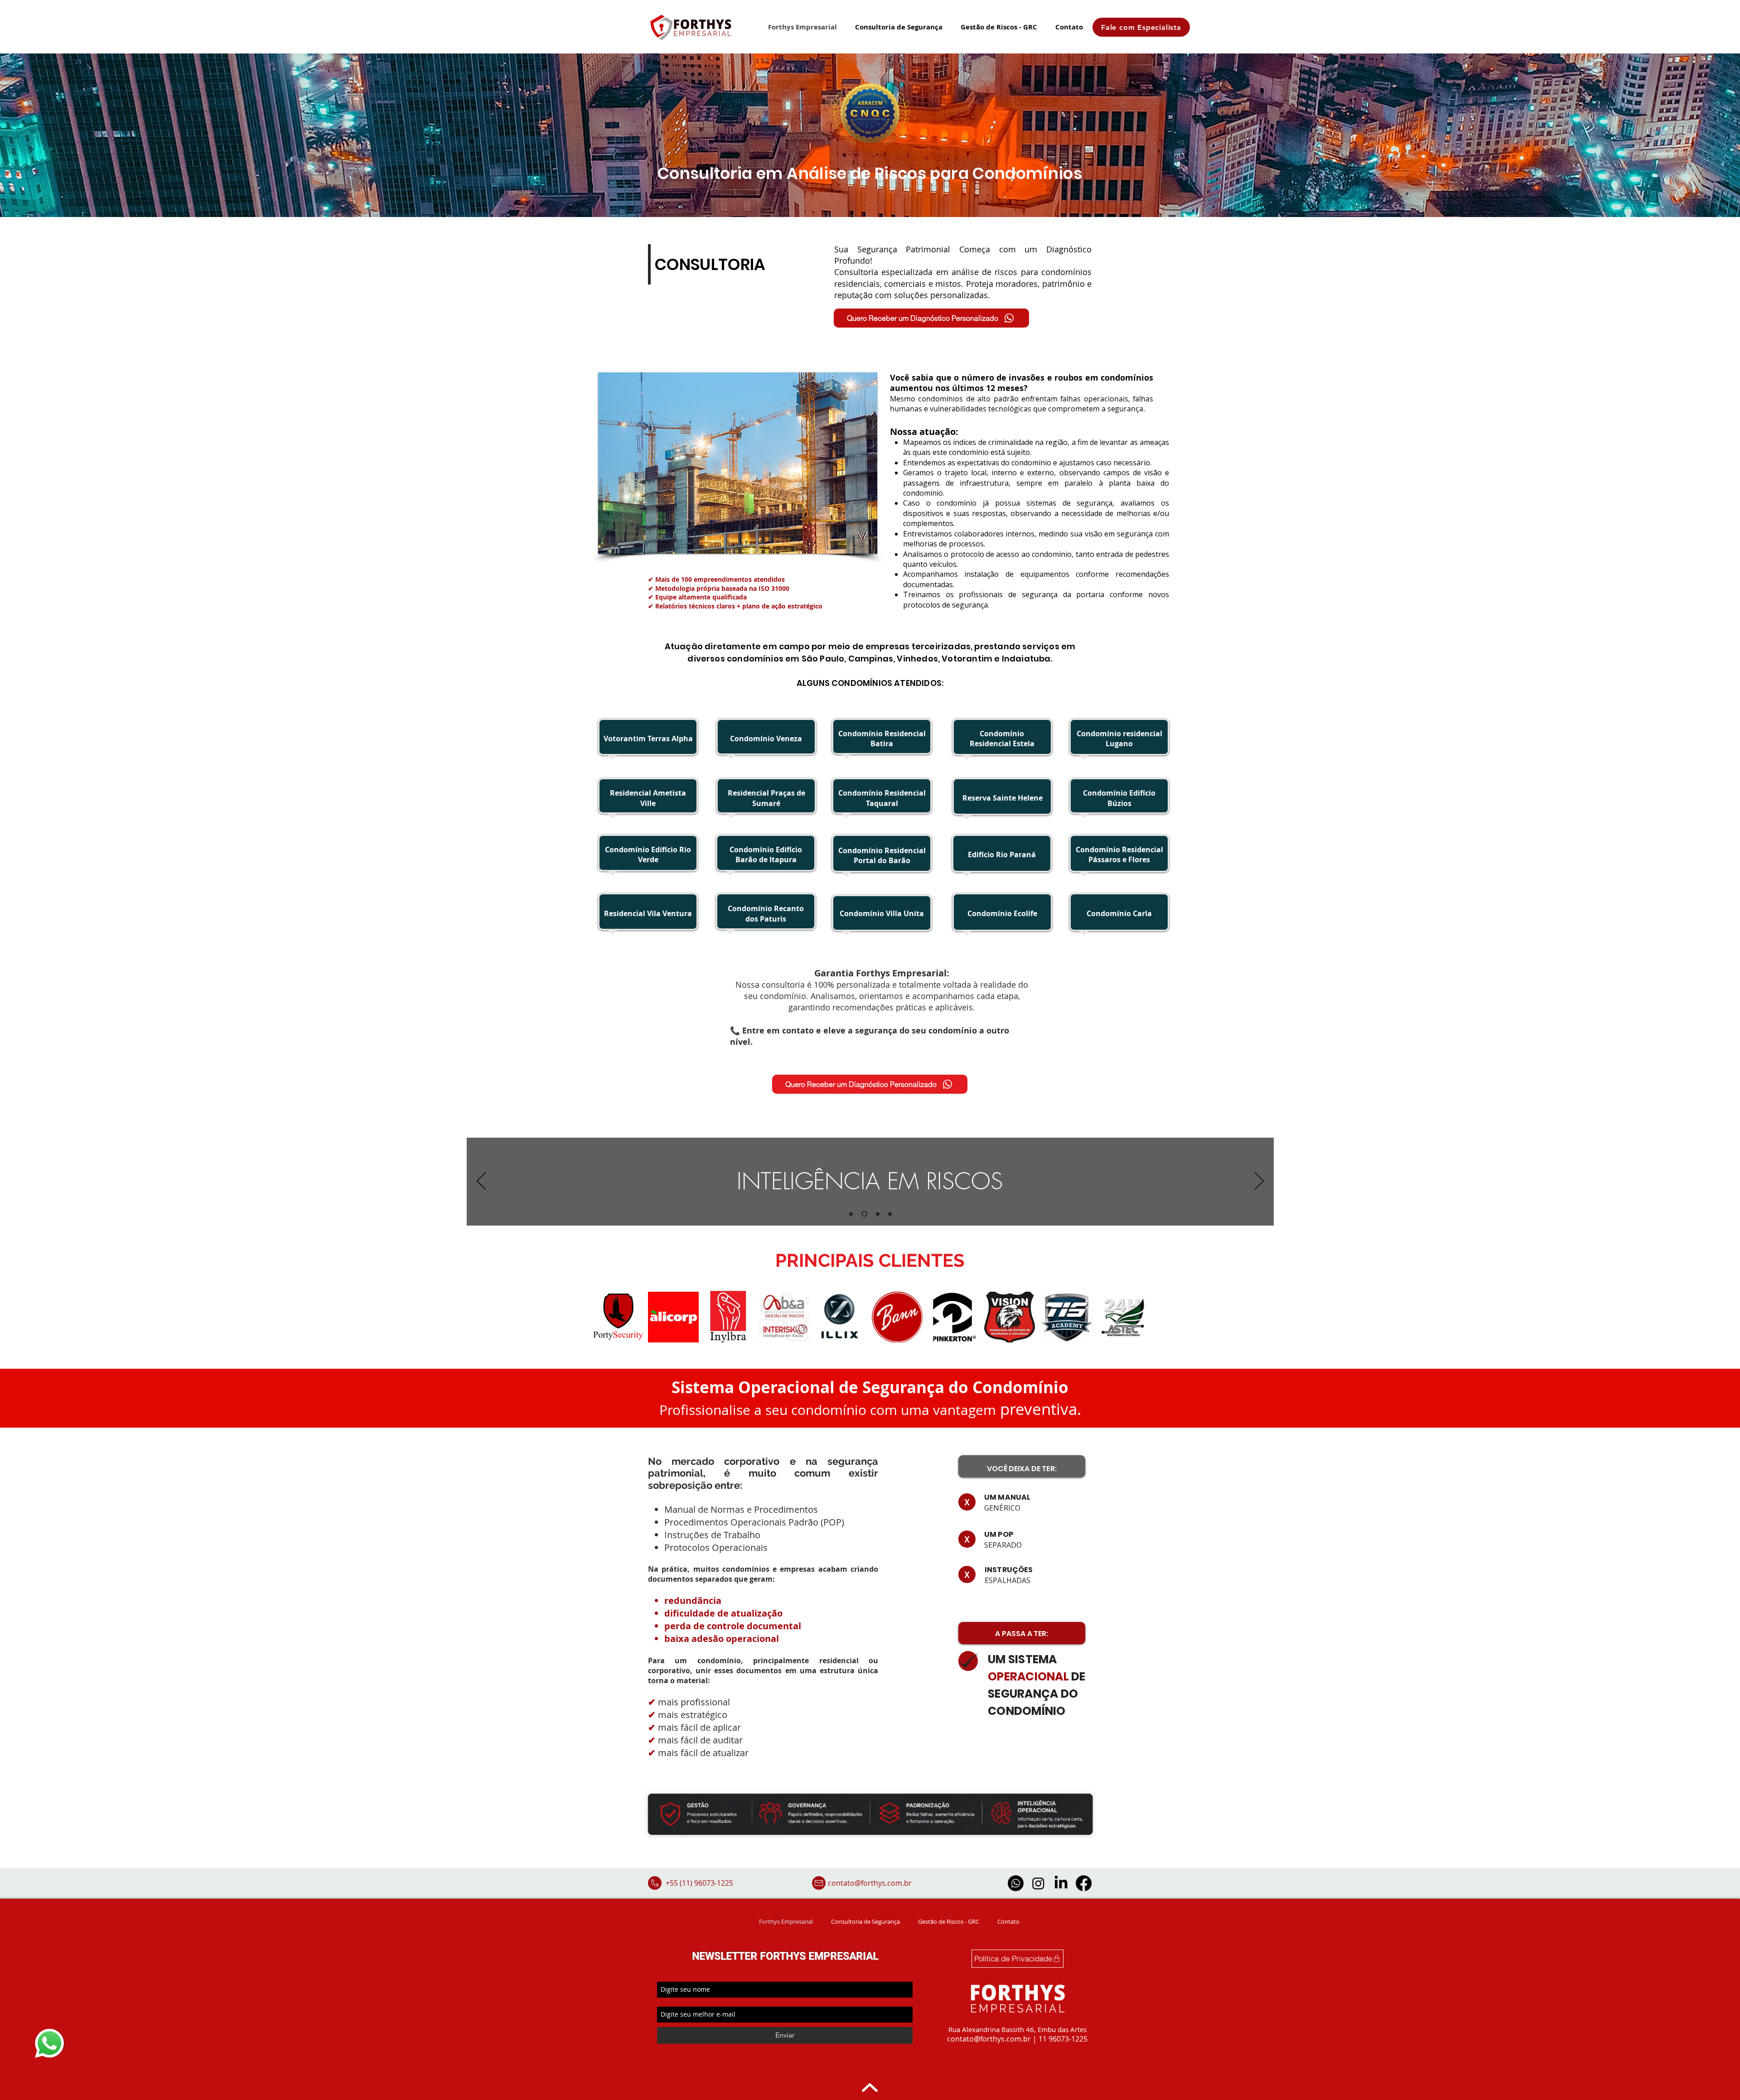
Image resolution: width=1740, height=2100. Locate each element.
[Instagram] (1038, 1883)
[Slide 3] (875, 1214)
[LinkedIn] (1061, 1883)
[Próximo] (1259, 1182)
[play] (858, 546)
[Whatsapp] (1016, 1883)
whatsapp (45, 2031)
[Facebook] (1084, 1883)
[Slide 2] (863, 1214)
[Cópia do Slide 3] (889, 1214)
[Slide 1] (851, 1214)
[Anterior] (481, 1182)
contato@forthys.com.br (870, 1883)
